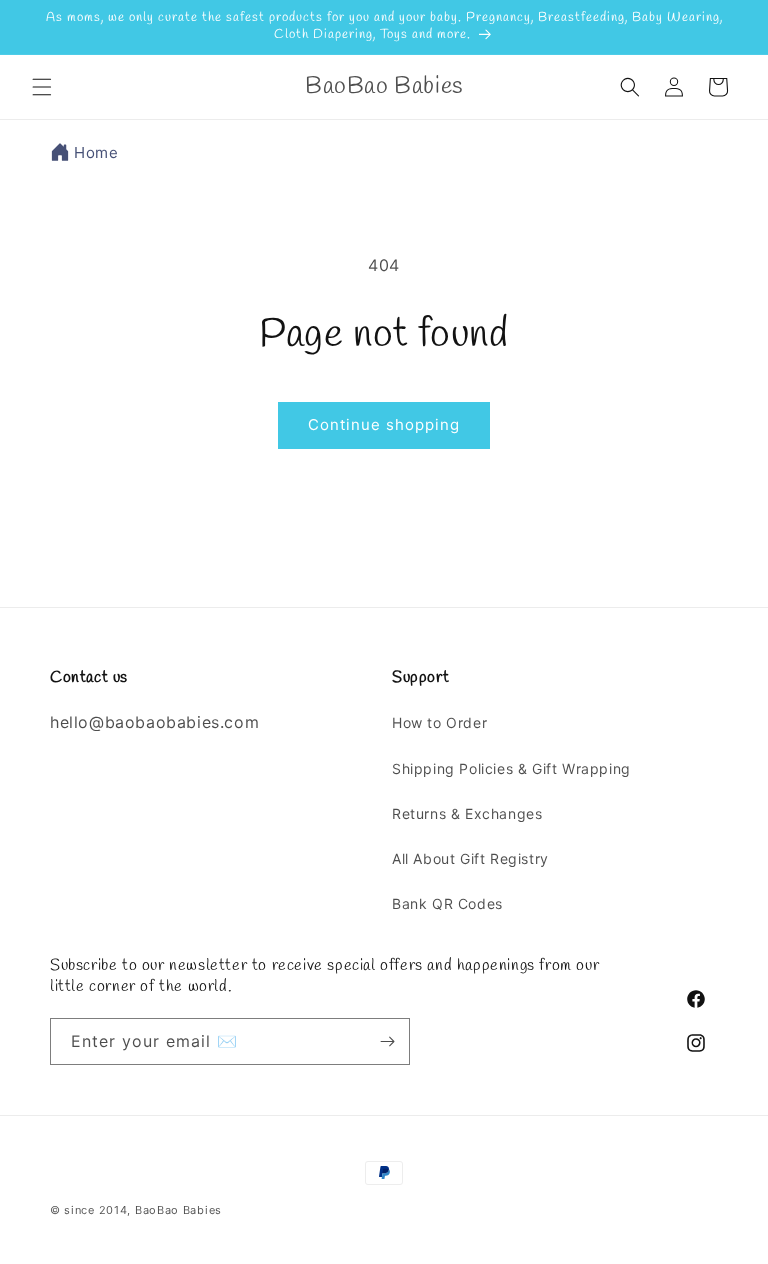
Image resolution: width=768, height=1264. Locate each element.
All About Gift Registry (470, 858)
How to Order (439, 722)
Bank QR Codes (447, 903)
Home (96, 152)
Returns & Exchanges (467, 813)
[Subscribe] (387, 1041)
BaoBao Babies (178, 1210)
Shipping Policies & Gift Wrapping (511, 768)
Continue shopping (384, 424)
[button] (42, 87)
